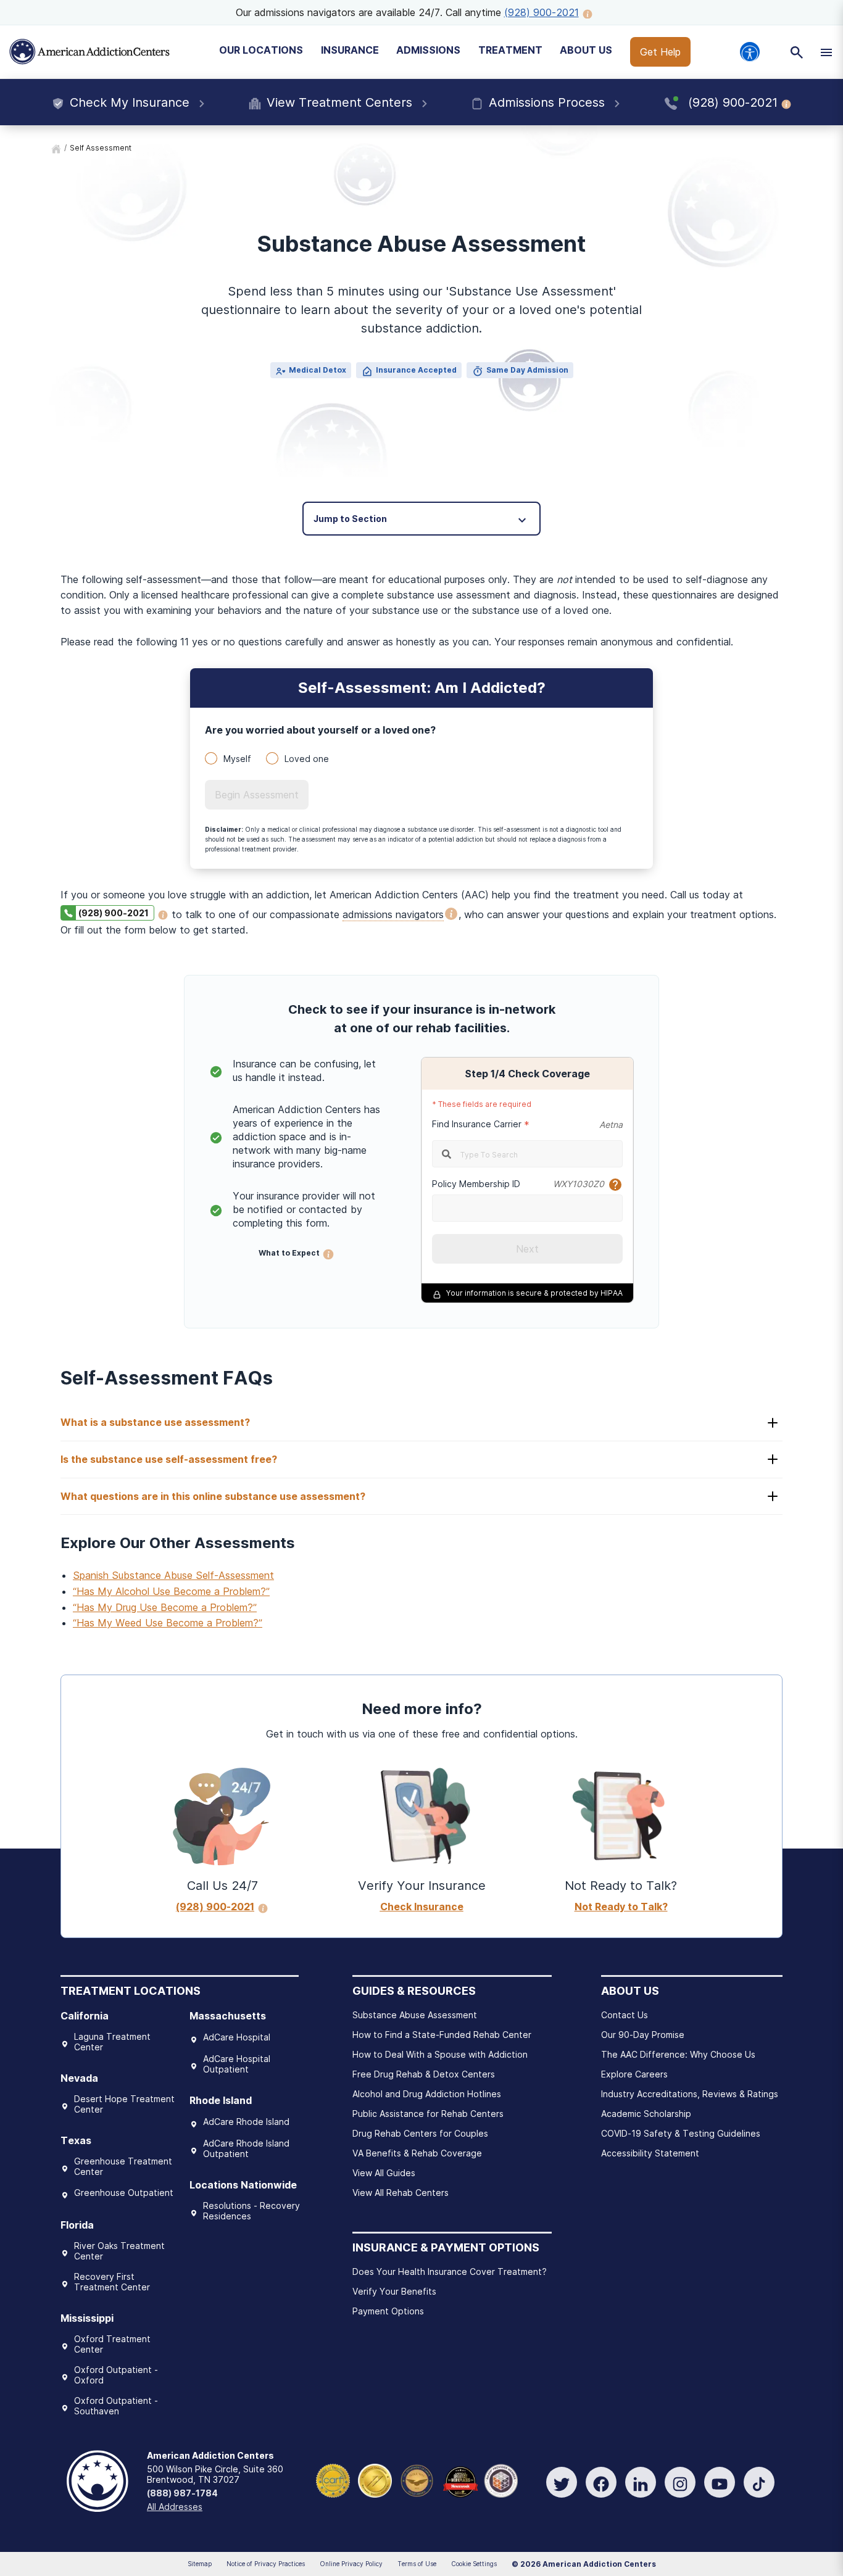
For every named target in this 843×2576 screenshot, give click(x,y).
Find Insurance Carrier (477, 1124)
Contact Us (625, 2015)
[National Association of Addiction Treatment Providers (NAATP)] (501, 2480)
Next (527, 1249)
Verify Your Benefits (394, 2291)
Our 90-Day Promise (643, 2035)
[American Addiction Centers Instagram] (680, 2482)
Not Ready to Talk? (621, 1907)
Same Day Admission (527, 370)
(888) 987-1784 (182, 2493)
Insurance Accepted (416, 370)
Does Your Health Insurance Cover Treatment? (450, 2272)
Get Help (660, 52)
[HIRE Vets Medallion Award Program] (417, 2480)
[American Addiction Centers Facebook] (601, 2482)
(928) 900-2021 (542, 12)
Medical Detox (318, 370)
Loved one (307, 759)
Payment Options (388, 2311)
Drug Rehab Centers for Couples (420, 2133)
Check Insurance (422, 1907)
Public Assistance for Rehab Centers (428, 2114)
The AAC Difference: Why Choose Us (678, 2054)
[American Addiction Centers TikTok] (759, 2482)
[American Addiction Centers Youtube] (720, 2482)
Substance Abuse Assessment (415, 2015)
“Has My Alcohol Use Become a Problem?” (171, 1591)
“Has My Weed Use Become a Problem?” (168, 1623)
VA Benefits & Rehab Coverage (417, 2153)
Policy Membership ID (476, 1184)
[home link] (56, 148)
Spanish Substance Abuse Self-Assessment (173, 1575)
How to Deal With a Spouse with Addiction (440, 2054)
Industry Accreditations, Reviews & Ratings (690, 2094)
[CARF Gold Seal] (333, 2480)
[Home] (89, 52)
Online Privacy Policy (351, 2564)
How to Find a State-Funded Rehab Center (442, 2035)
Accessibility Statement (650, 2153)
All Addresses (175, 2507)
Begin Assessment (257, 795)
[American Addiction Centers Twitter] (562, 2482)
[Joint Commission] (375, 2480)
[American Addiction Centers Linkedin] (641, 2482)
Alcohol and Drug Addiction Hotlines (427, 2094)
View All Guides (384, 2173)
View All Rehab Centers (401, 2193)
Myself (237, 759)
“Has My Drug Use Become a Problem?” (165, 1607)
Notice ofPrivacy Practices (266, 2564)
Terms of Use (417, 2564)
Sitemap (200, 2564)
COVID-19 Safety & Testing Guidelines (681, 2133)
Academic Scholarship (646, 2114)
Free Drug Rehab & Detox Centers (424, 2074)
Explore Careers (634, 2074)
